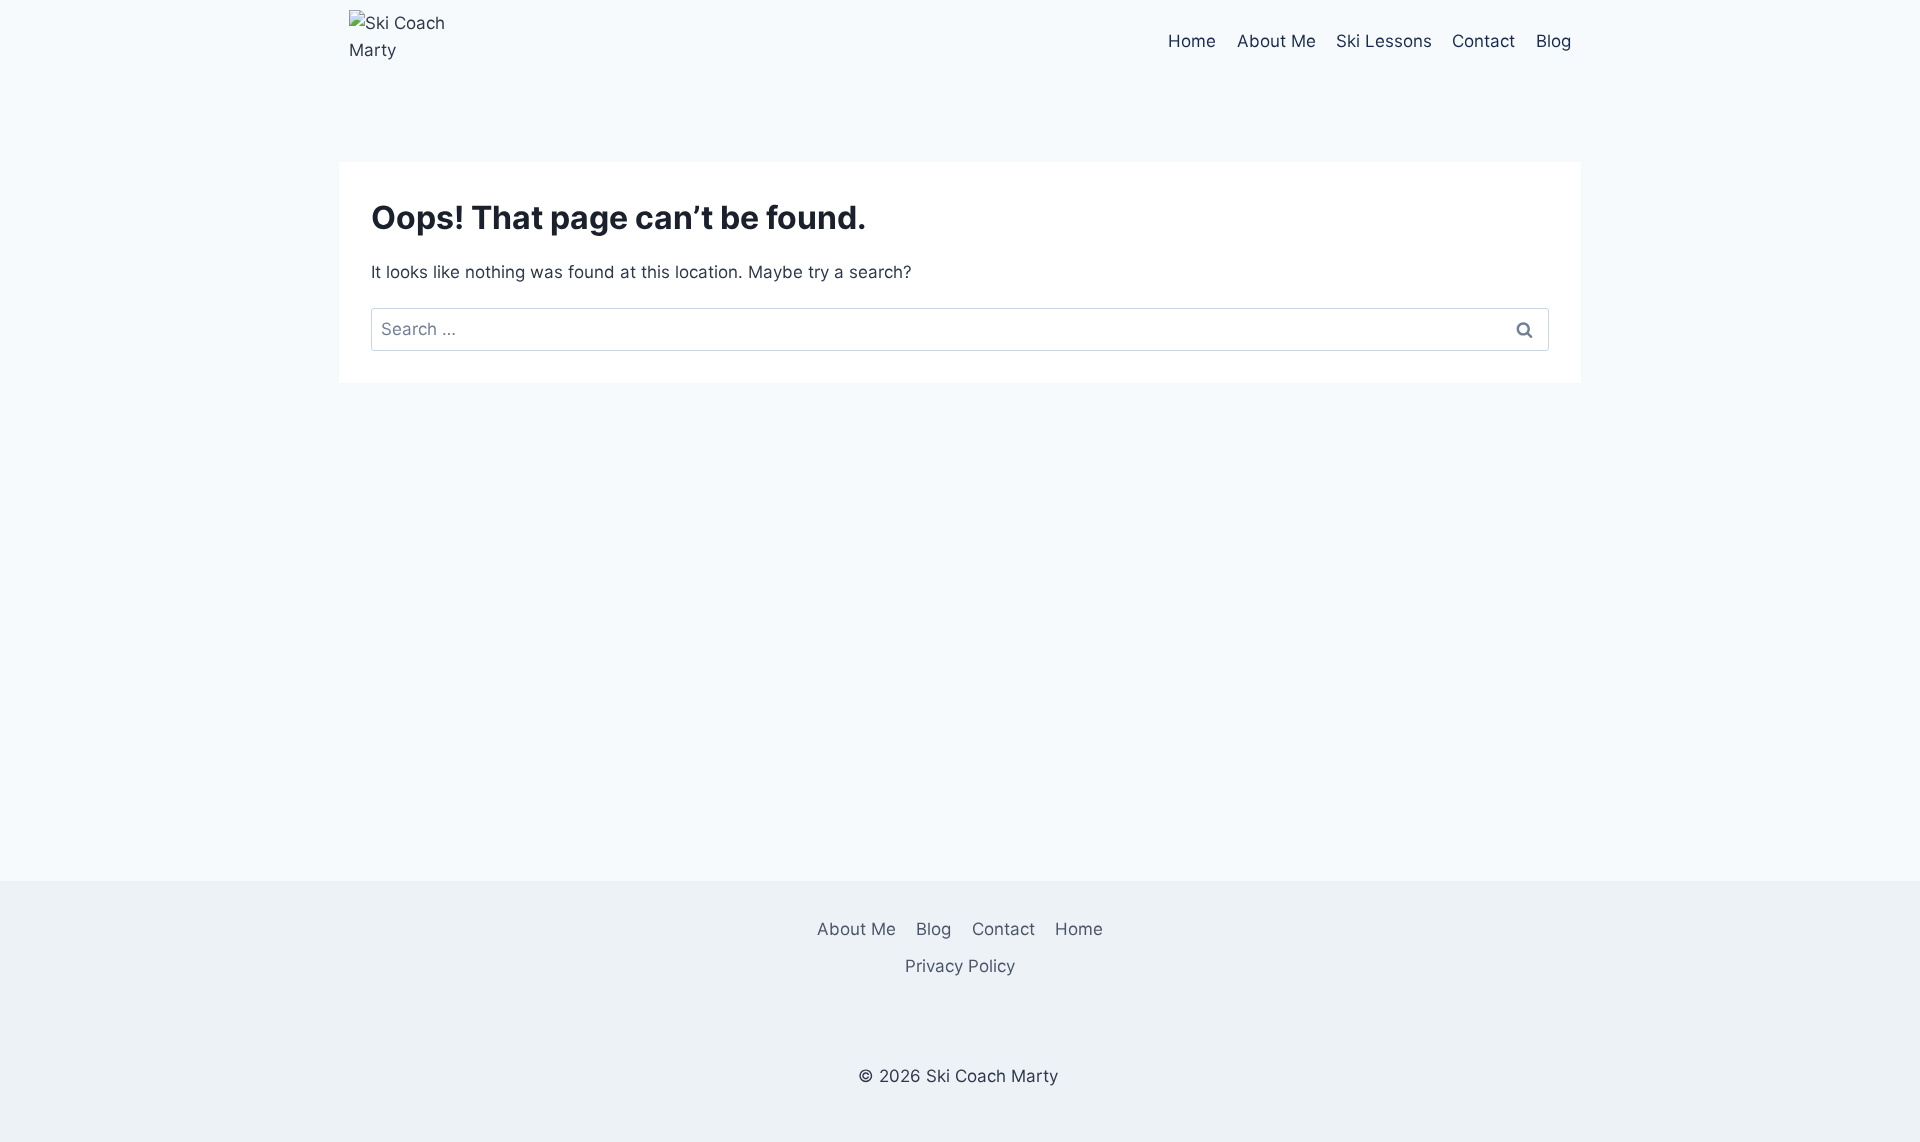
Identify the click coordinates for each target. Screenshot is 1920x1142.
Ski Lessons (1384, 41)
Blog (1553, 41)
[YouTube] (1248, 928)
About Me (1276, 41)
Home (1192, 41)
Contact (1483, 41)
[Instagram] (1204, 928)
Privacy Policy (960, 966)
